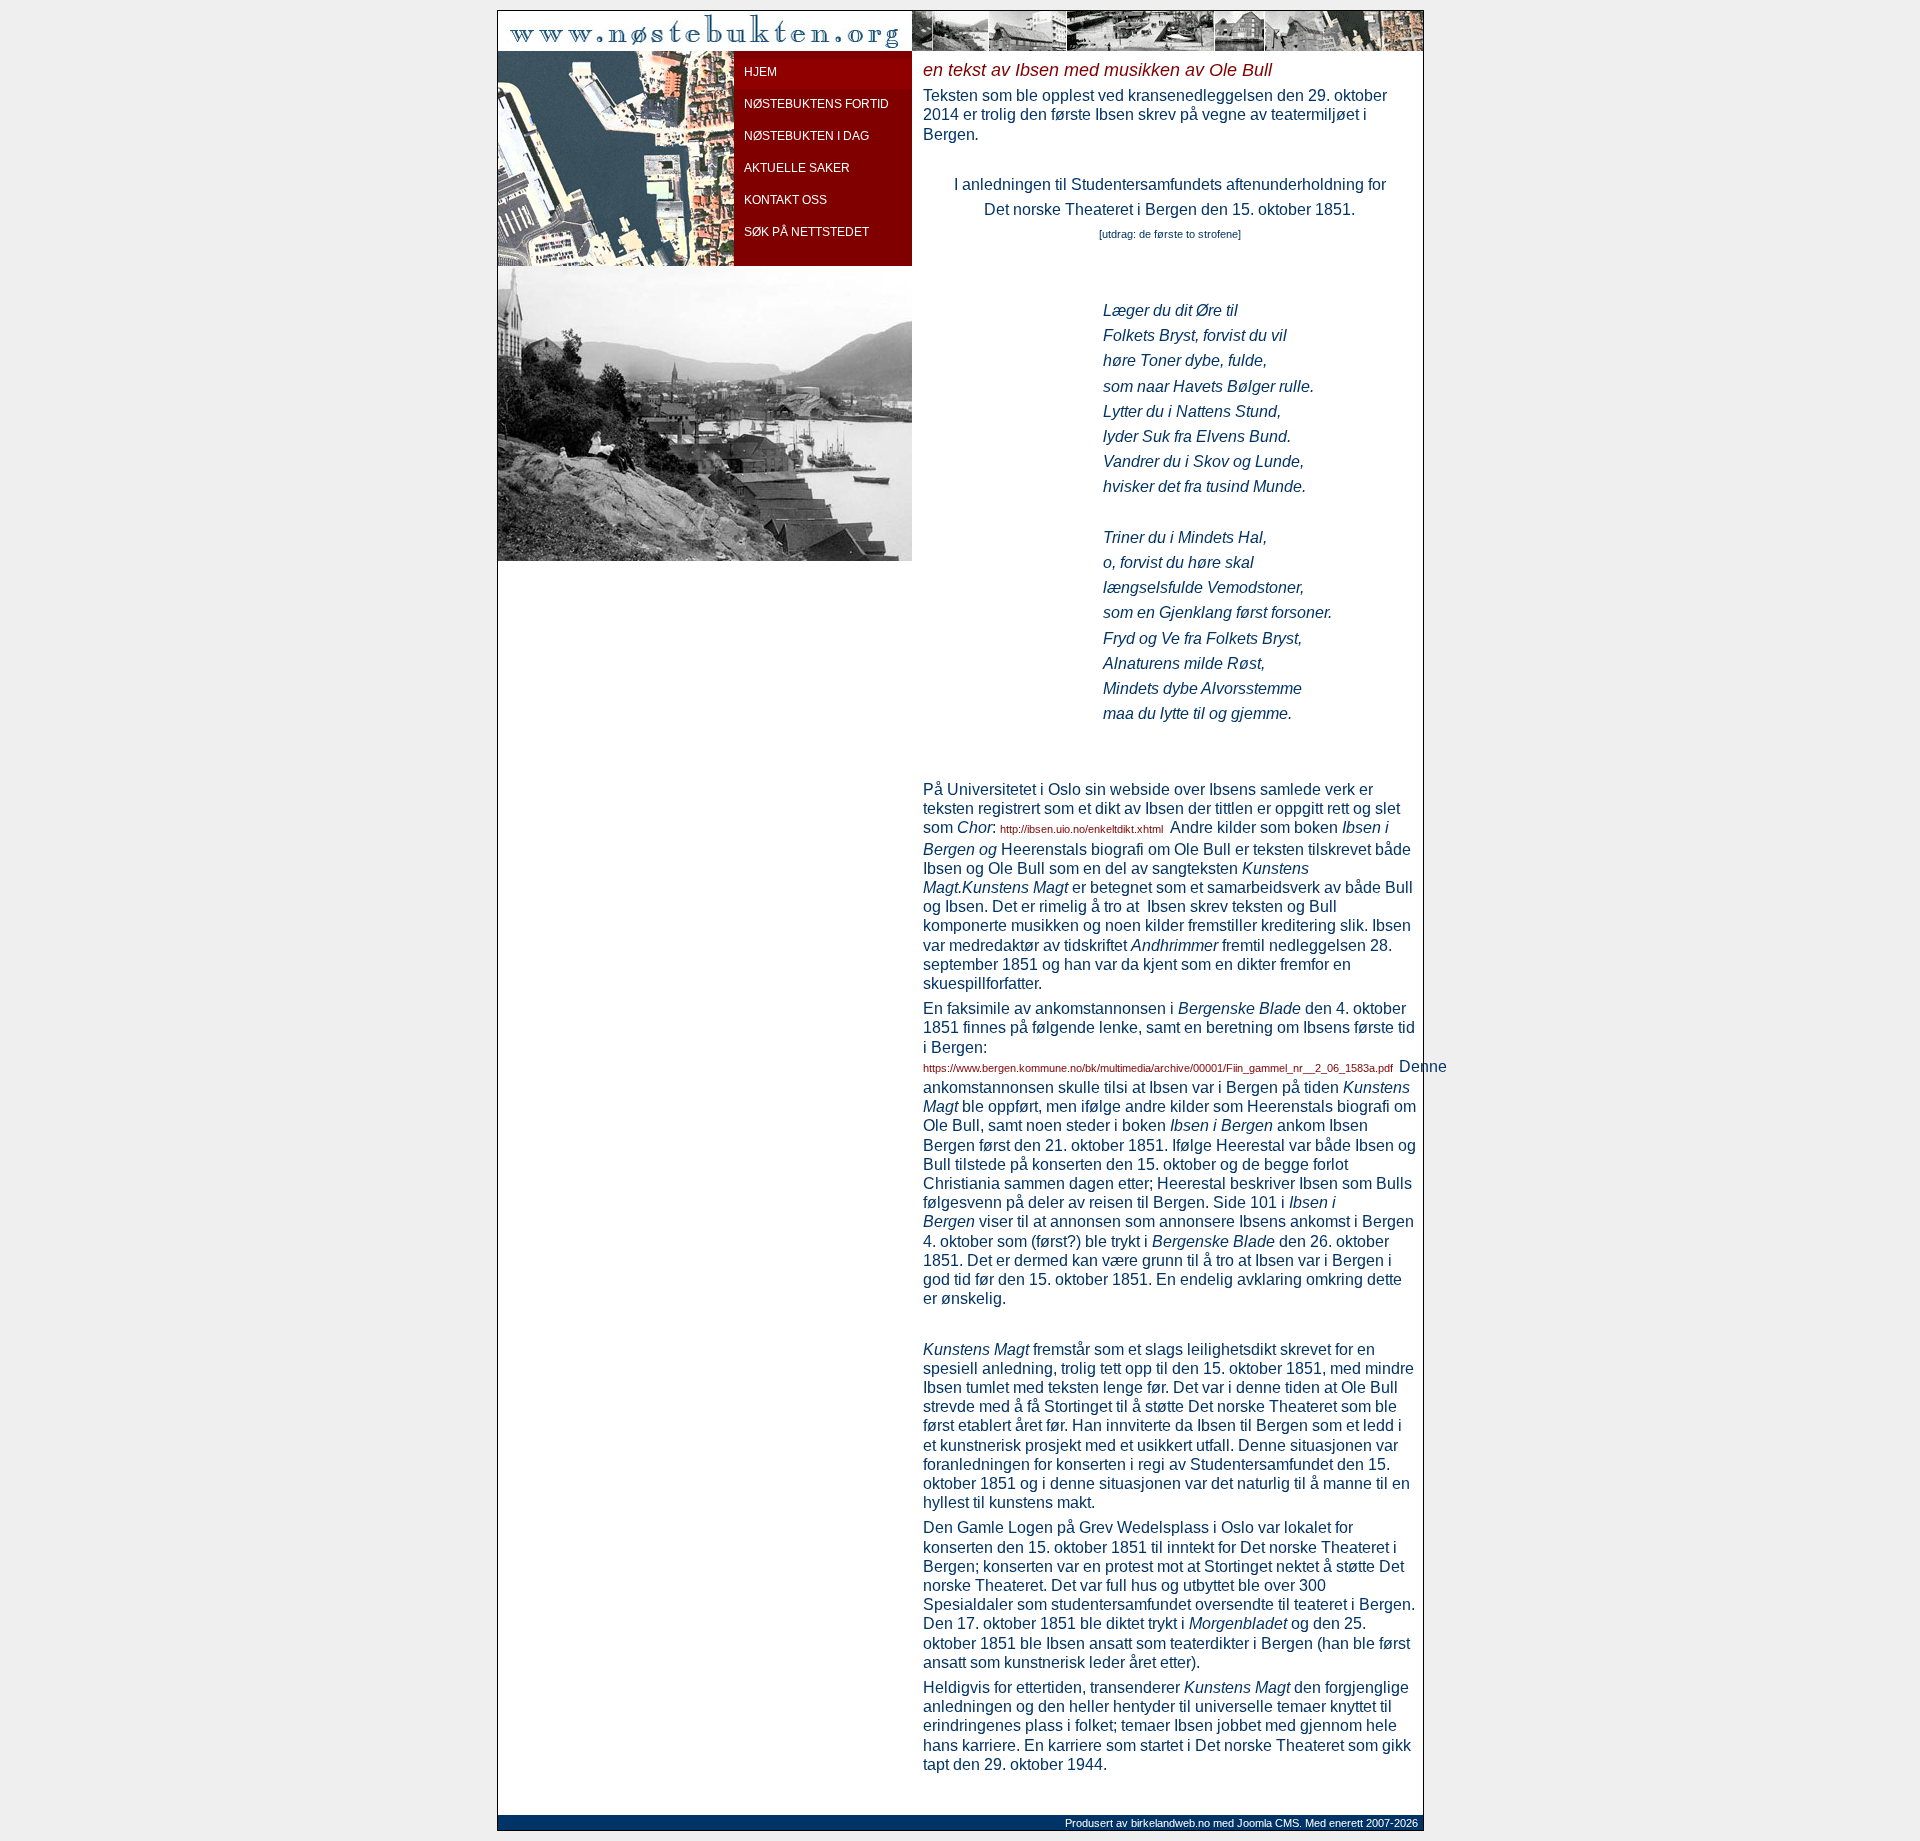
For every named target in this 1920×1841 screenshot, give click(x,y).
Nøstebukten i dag (806, 136)
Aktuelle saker (797, 168)
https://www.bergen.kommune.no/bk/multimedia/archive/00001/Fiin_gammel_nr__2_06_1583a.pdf (1158, 1068)
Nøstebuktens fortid (816, 104)
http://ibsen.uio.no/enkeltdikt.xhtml (1081, 829)
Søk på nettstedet (806, 232)
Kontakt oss (785, 200)
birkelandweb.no (1170, 1823)
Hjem (760, 72)
